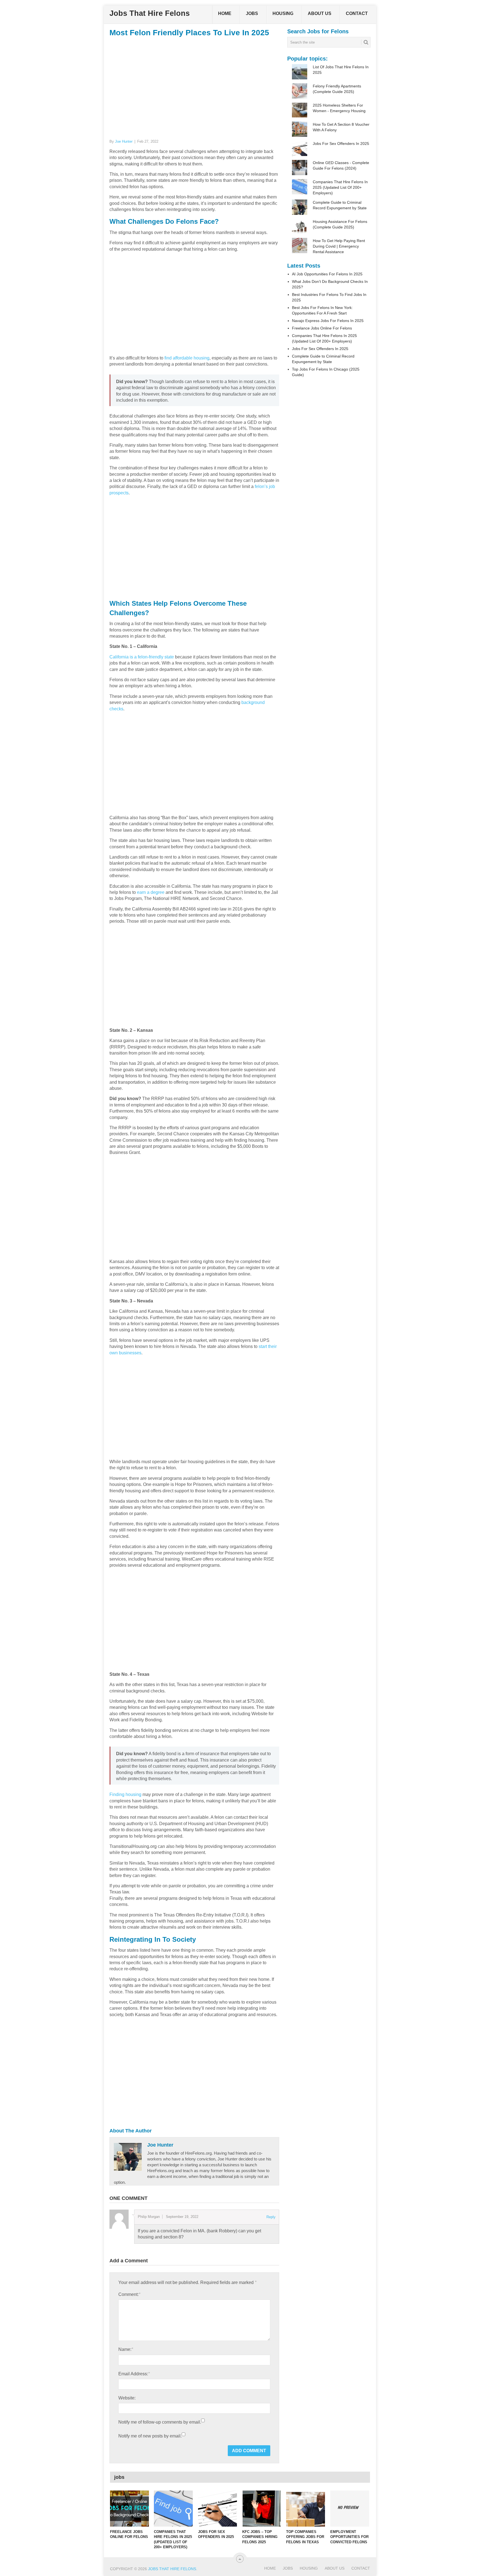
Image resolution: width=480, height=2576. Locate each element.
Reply (271, 2217)
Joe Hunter (124, 141)
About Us (320, 13)
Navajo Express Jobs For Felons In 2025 (328, 321)
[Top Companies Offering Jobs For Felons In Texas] (306, 2509)
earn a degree (151, 892)
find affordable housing (187, 358)
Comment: (129, 2294)
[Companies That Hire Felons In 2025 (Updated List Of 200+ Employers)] (173, 2509)
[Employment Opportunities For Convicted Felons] (350, 2509)
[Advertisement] (194, 87)
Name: (126, 2349)
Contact (357, 13)
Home (225, 13)
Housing (283, 13)
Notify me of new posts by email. (150, 2436)
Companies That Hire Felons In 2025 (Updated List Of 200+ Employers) (340, 187)
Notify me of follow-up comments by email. (160, 2422)
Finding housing (125, 1794)
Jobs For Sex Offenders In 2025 (341, 144)
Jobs (252, 13)
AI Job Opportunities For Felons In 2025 (327, 274)
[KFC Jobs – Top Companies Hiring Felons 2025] (262, 2509)
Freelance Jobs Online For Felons (322, 328)
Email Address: (134, 2374)
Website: (127, 2398)
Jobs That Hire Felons (150, 13)
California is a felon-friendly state (142, 657)
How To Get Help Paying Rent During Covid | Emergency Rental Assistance (339, 246)
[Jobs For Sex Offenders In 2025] (217, 2509)
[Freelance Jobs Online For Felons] (129, 2509)
